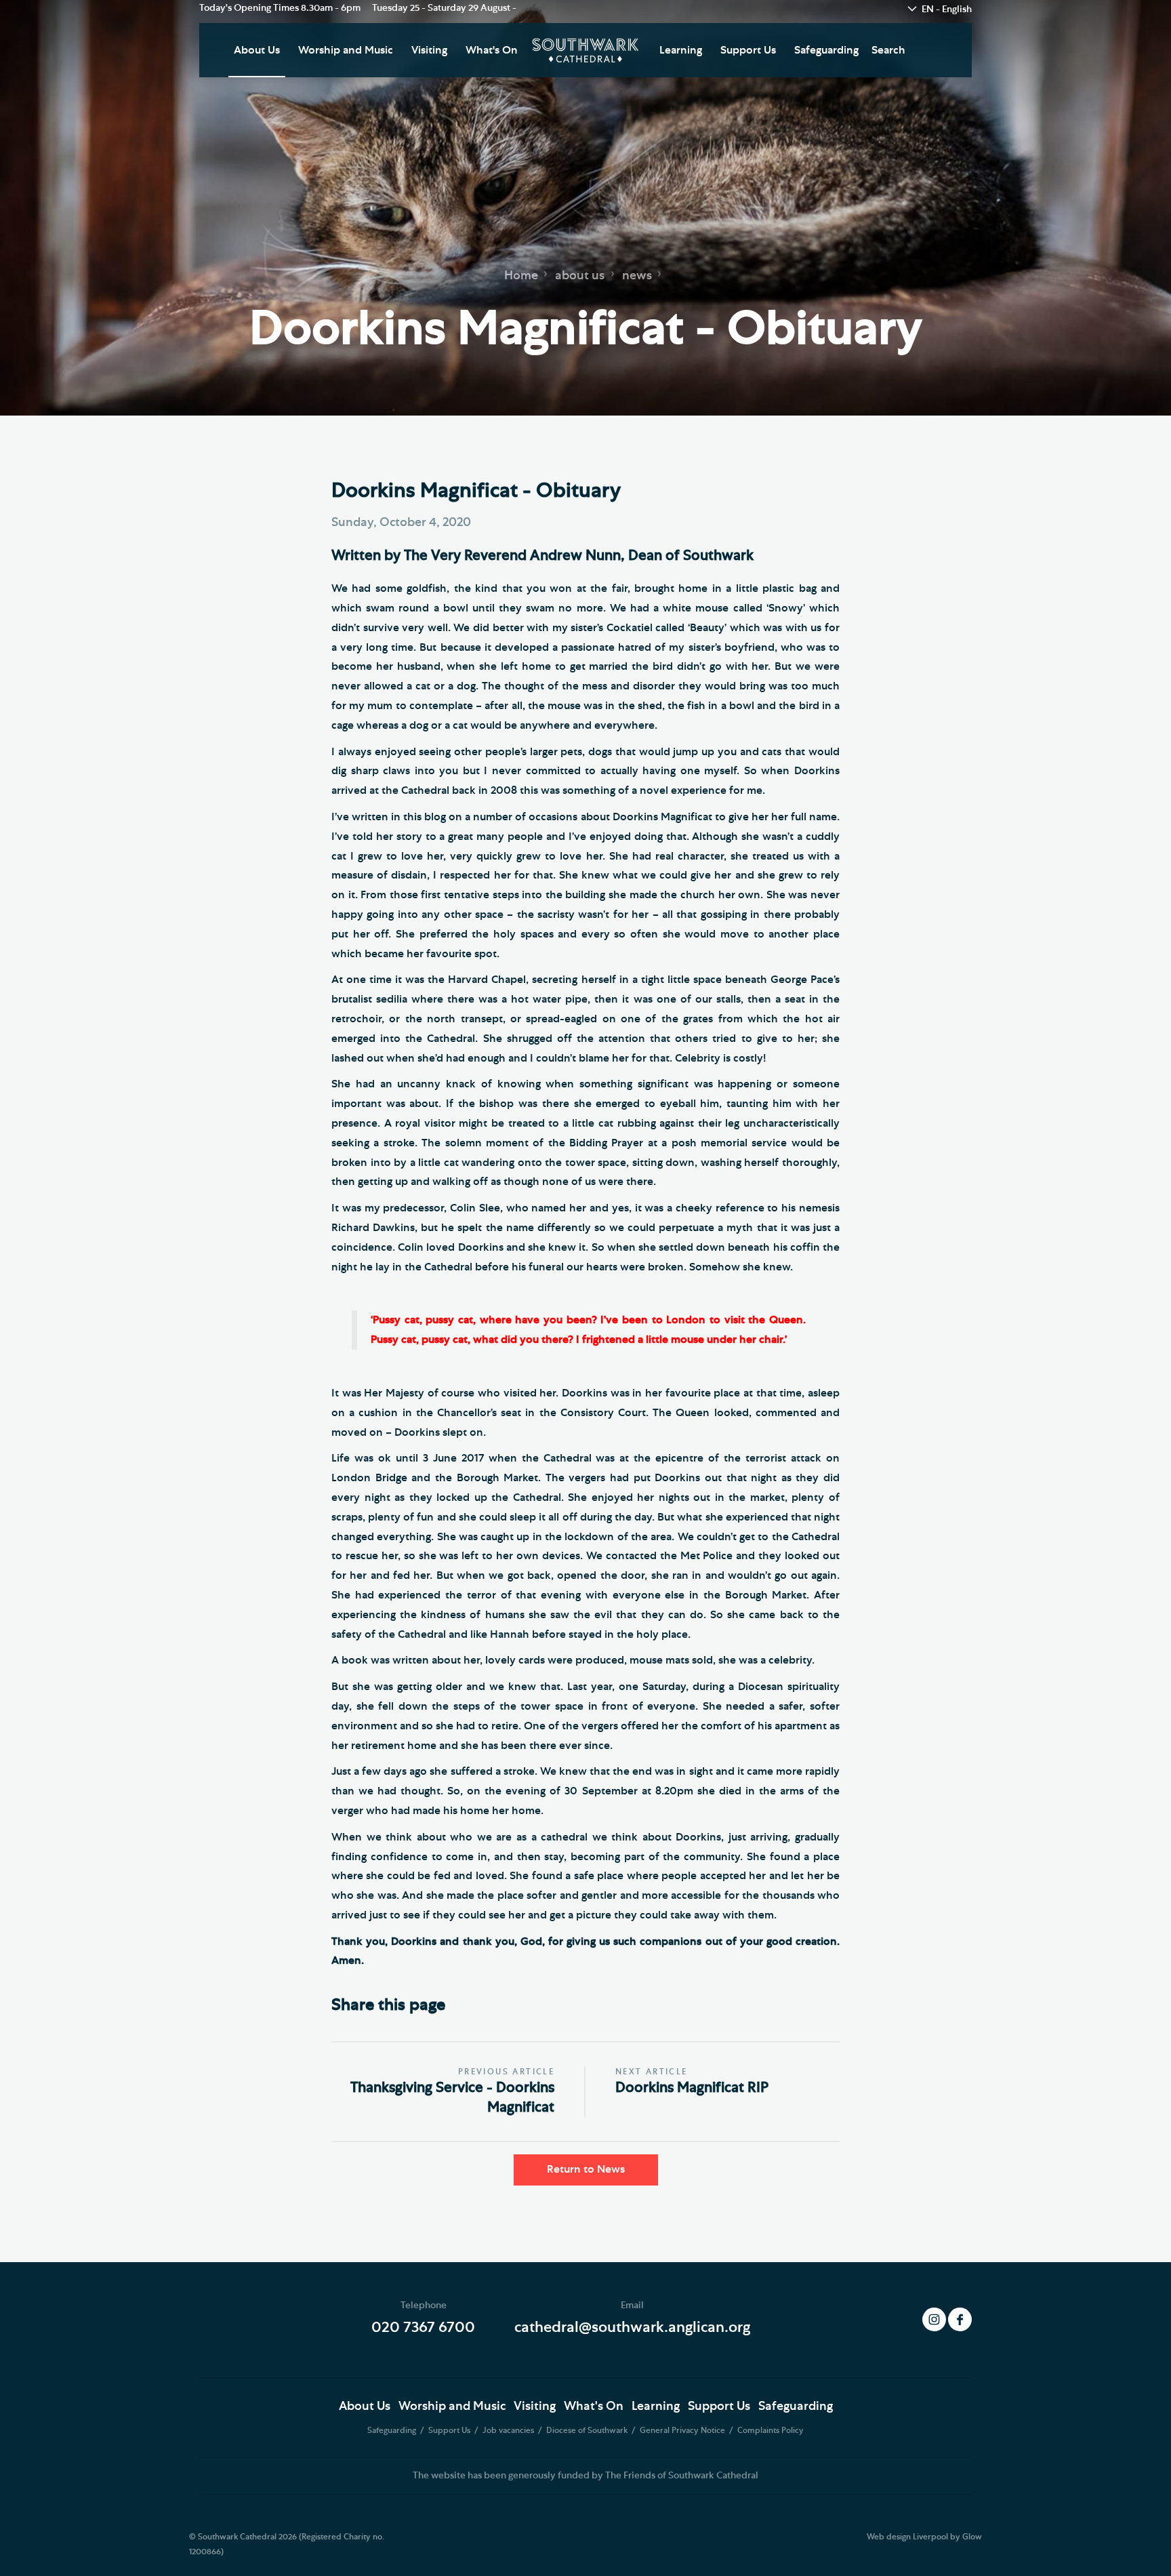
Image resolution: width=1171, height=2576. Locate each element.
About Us (257, 50)
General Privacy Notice (683, 2430)
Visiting (429, 50)
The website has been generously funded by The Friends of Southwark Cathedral (585, 2476)
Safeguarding (826, 50)
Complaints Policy (771, 2430)
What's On (492, 50)
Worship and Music (346, 50)
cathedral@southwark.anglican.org (632, 2327)
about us (580, 275)
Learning (681, 50)
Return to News (586, 2169)
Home (521, 275)
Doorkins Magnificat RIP (692, 2088)
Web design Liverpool (907, 2537)
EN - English (947, 9)
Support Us (748, 50)
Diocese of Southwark (588, 2430)
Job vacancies (509, 2430)
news (637, 275)
